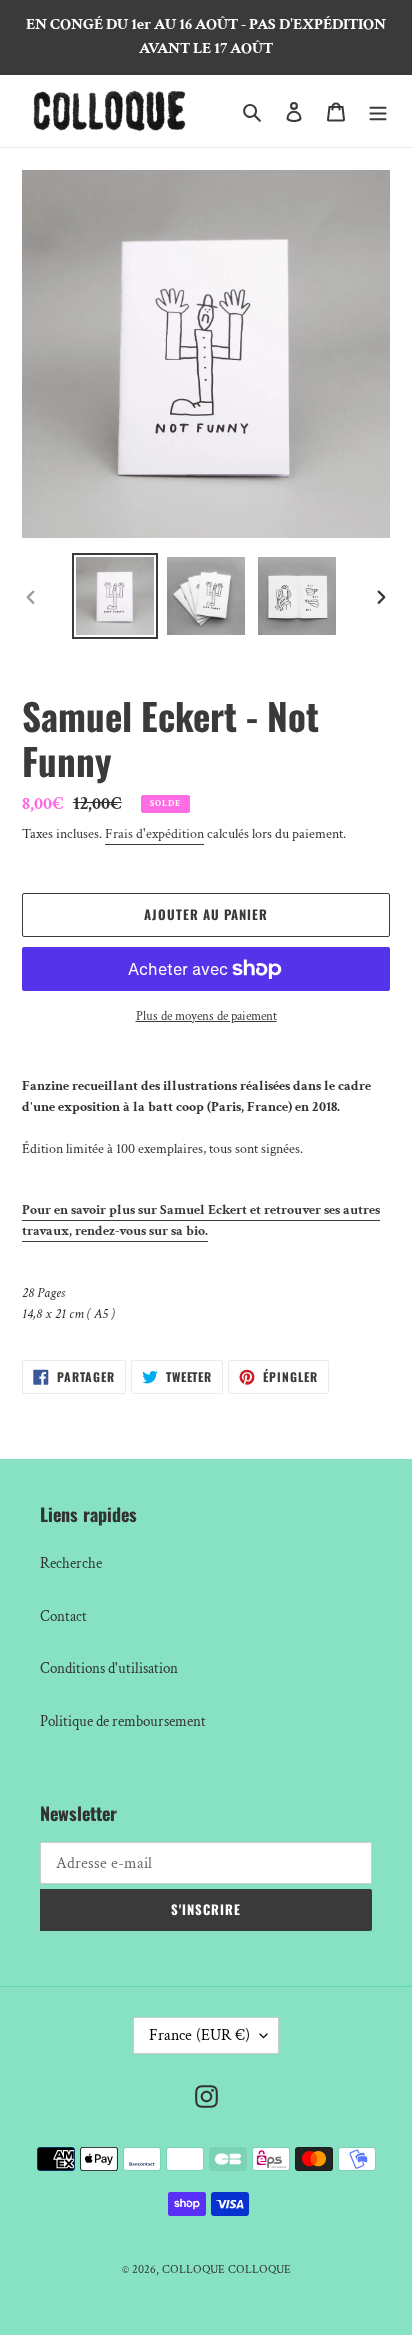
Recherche (71, 1563)
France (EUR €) (199, 2035)
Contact (63, 1616)
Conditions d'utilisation (109, 1668)
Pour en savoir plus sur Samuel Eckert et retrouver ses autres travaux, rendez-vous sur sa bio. (201, 1220)
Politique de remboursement (123, 1721)
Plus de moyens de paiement (206, 1016)
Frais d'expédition (154, 834)
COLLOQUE (193, 2269)
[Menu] (378, 111)
